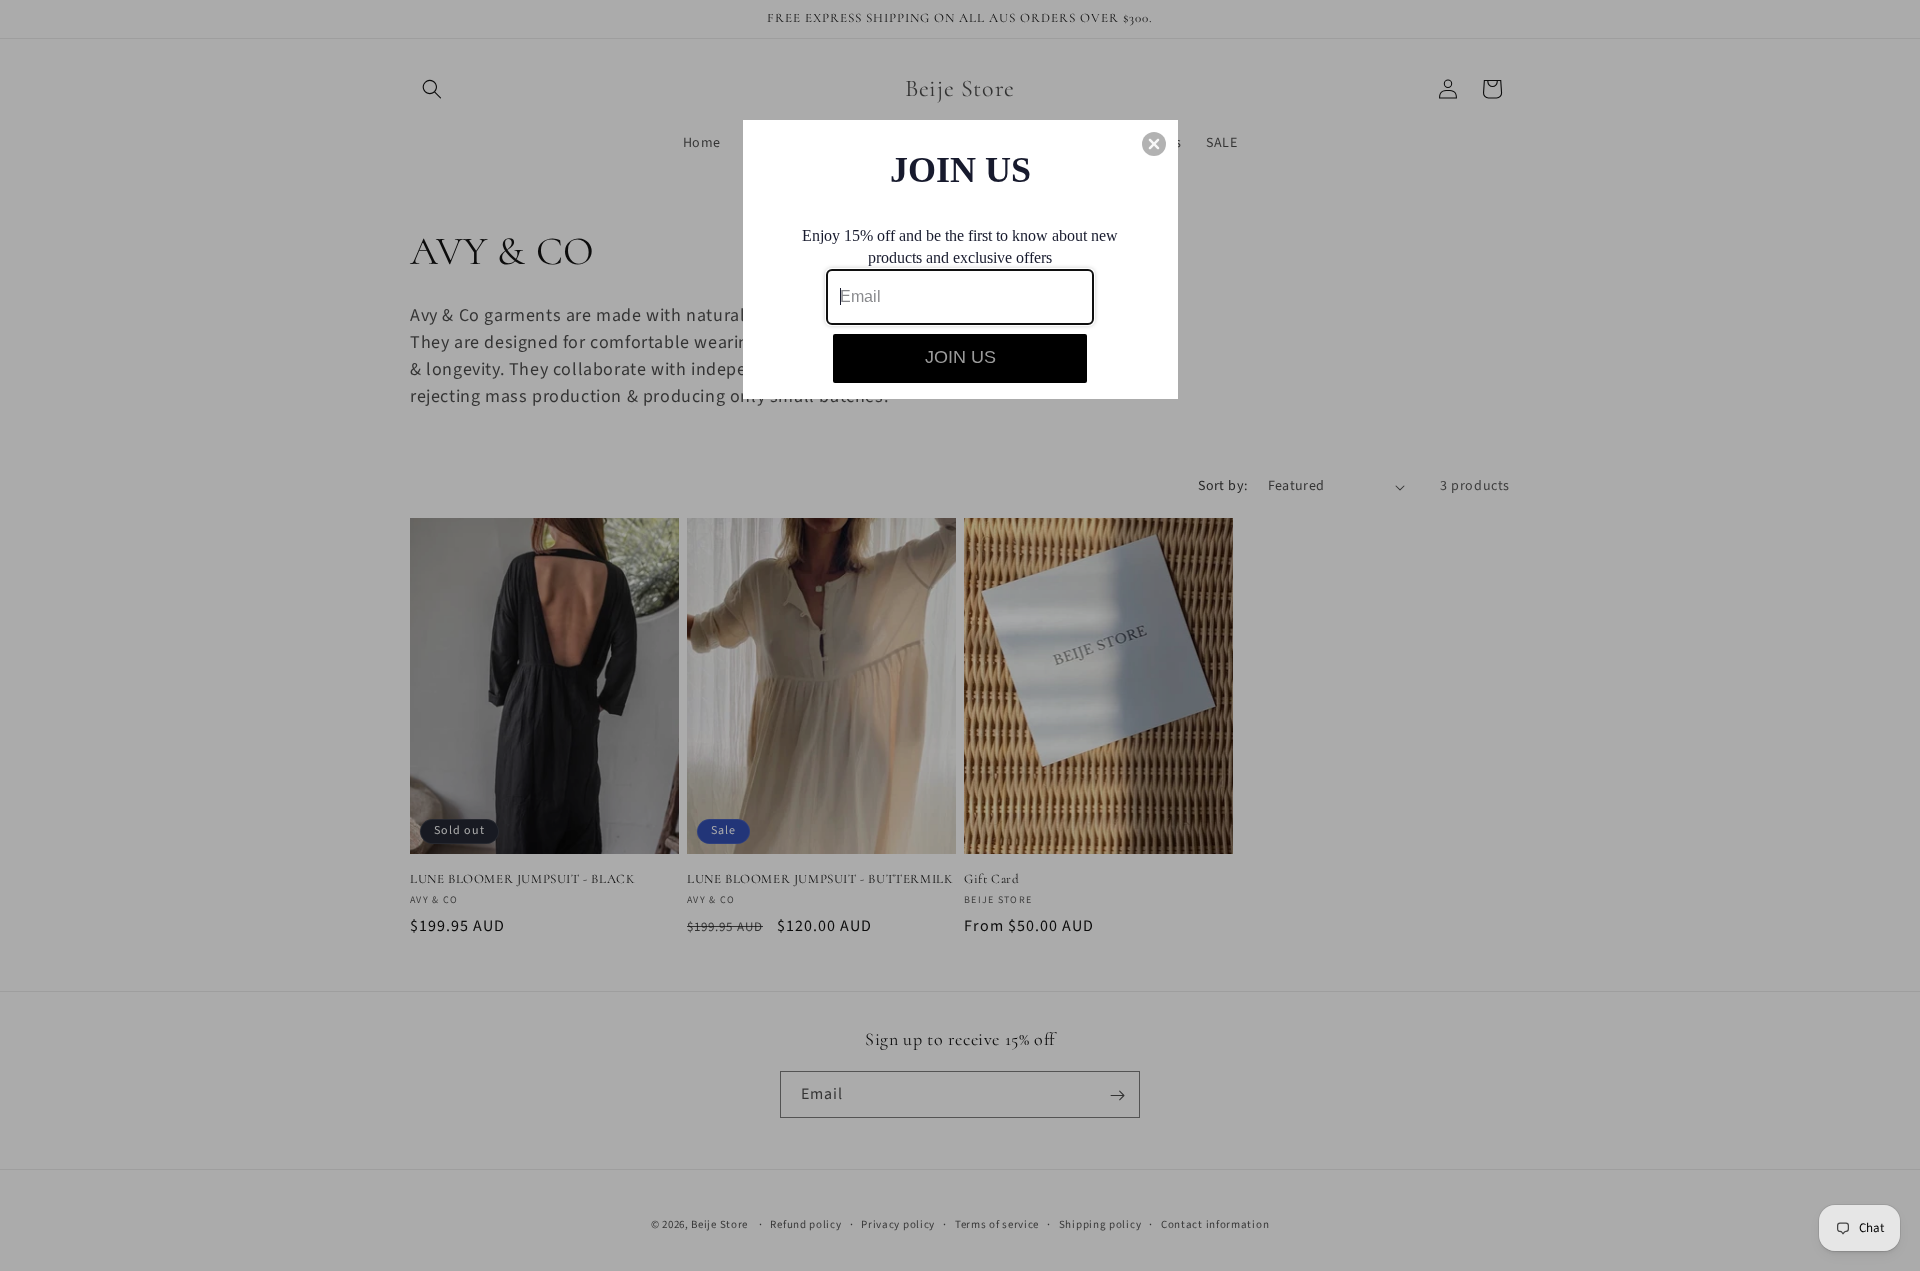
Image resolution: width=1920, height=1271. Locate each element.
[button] (1154, 144)
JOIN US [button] (960, 357)
